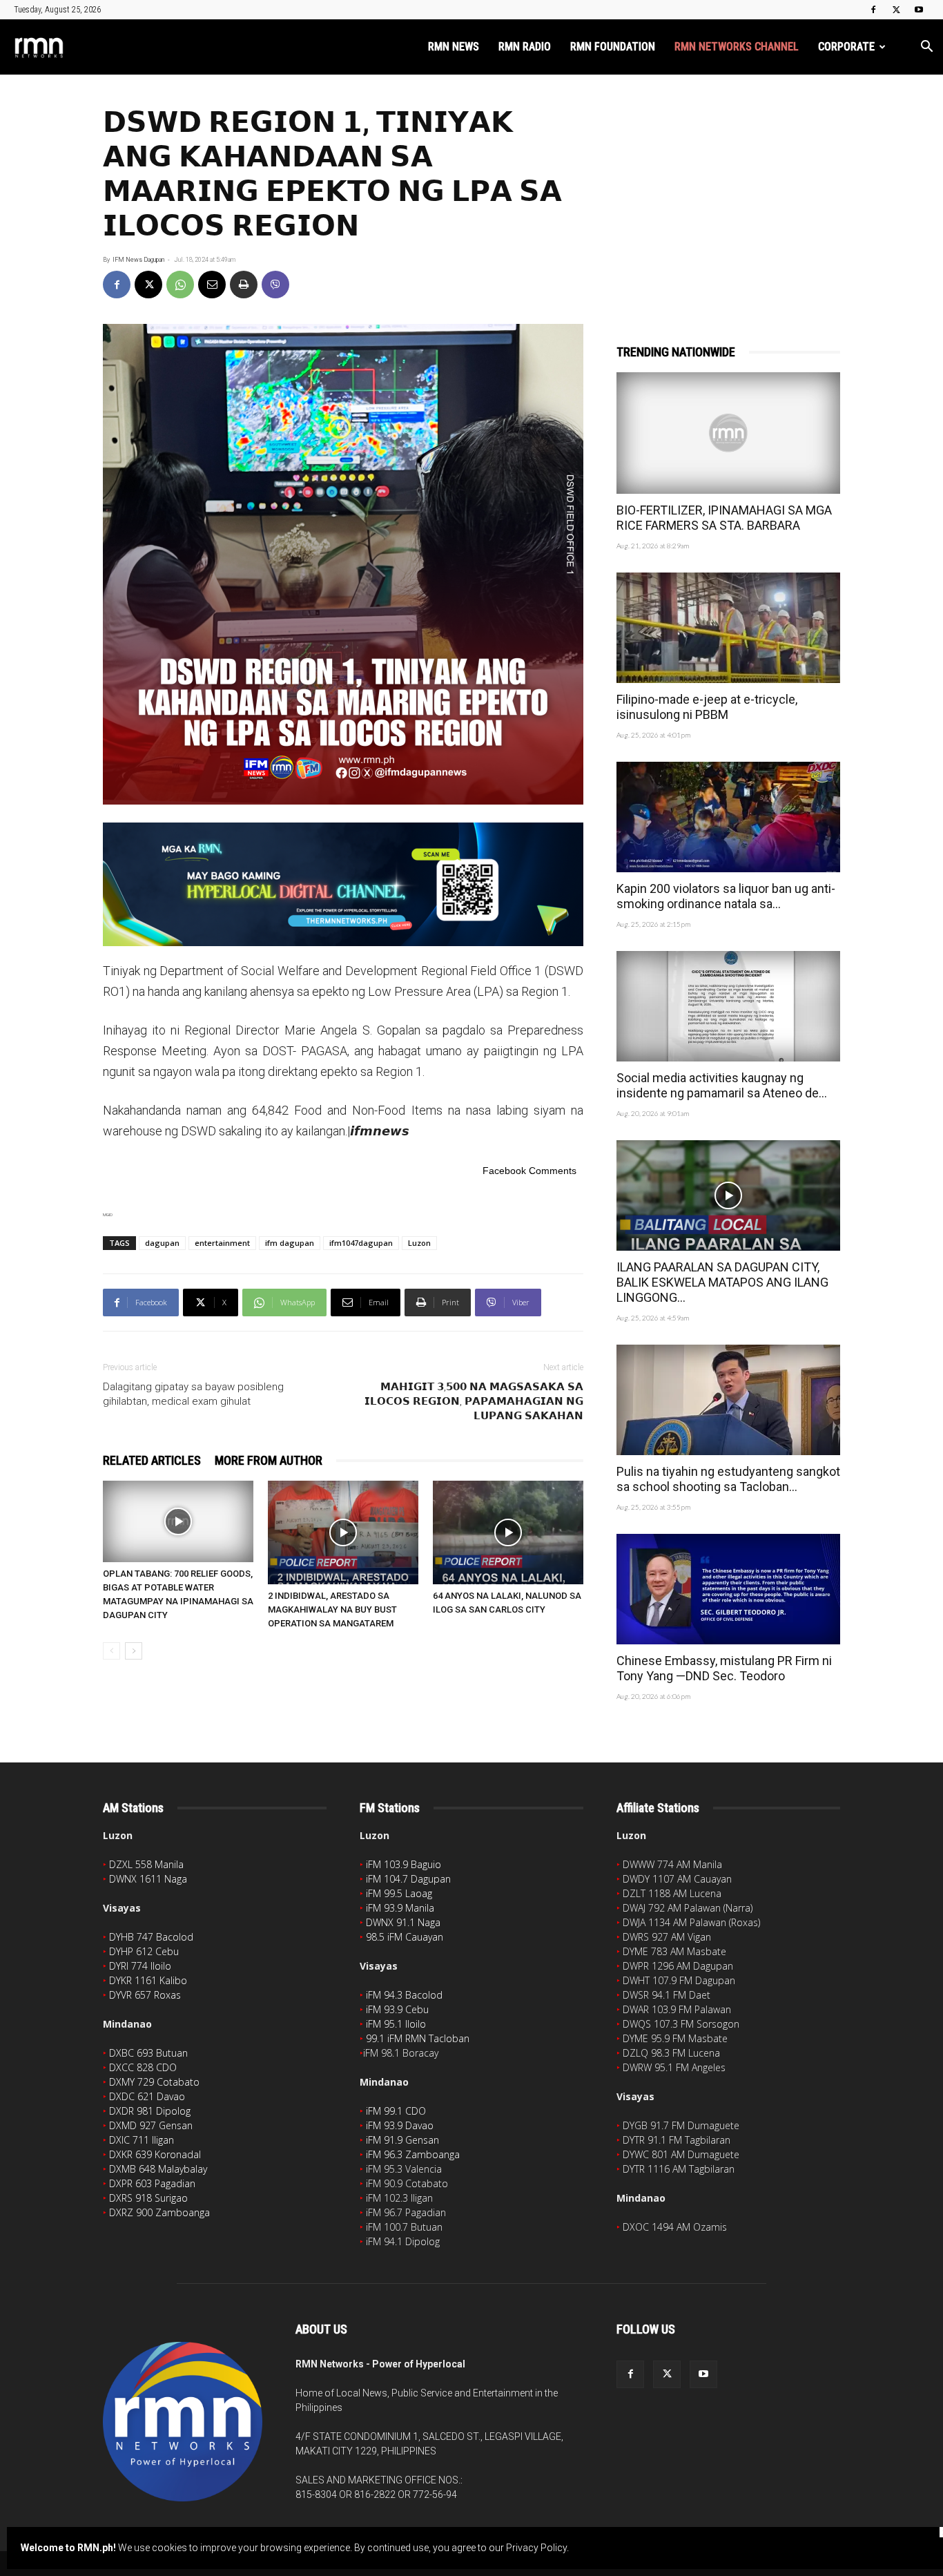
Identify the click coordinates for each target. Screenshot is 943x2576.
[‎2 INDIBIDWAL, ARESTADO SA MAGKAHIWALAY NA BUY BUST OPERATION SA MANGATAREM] (343, 1532)
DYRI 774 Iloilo (140, 1966)
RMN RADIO (525, 47)
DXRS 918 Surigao (148, 2198)
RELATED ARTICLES (152, 1460)
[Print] (244, 285)
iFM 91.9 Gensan (402, 2140)
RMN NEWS (454, 47)
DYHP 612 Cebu (144, 1951)
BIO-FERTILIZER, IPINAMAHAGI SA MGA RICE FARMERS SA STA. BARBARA (724, 518)
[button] (926, 48)
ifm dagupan (290, 1243)
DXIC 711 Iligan (142, 2140)
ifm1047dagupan (361, 1243)
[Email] (212, 285)
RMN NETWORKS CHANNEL (737, 47)
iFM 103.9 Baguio (404, 1864)
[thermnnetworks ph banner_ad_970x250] (343, 884)
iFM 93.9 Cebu (397, 2009)
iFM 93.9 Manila (400, 1908)
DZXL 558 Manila (146, 1864)
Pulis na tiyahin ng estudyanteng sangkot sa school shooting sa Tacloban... (728, 1479)
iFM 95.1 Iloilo (396, 2024)
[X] (896, 10)
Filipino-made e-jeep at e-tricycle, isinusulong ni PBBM (707, 707)
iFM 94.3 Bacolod (404, 1995)
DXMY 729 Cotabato (154, 2082)
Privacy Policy (536, 2548)
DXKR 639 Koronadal (155, 2154)
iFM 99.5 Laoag (399, 1893)
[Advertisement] (728, 191)
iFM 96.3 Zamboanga (413, 2154)
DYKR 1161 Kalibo (148, 1980)
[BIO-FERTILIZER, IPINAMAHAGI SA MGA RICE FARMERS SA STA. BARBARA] (728, 433)
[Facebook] (873, 10)
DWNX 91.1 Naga (403, 1922)
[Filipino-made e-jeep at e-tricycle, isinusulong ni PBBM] (728, 628)
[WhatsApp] (180, 285)
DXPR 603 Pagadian (152, 2183)
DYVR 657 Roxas (145, 1995)
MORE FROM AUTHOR (269, 1460)
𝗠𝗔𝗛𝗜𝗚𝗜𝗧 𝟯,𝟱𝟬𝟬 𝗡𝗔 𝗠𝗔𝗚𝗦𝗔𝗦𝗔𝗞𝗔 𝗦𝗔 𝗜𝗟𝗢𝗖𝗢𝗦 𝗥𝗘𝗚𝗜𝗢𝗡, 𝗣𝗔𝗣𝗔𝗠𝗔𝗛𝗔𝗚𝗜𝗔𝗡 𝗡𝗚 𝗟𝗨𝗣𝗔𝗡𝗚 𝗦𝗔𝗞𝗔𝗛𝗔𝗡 (474, 1401)
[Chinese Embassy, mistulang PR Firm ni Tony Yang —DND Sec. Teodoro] (728, 1589)
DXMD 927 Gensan (151, 2125)
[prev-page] (111, 1651)
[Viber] (275, 285)
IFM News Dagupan (138, 260)
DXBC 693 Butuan (148, 2053)
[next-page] (134, 1651)
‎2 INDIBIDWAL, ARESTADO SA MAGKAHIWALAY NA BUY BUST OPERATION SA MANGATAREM (332, 1609)
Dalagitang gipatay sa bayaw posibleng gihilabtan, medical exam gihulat (193, 1394)
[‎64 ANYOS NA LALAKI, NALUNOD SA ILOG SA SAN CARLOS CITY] (508, 1532)
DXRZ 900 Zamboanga (159, 2212)
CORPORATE (846, 47)
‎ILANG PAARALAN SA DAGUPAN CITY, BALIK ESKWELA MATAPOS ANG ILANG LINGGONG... (722, 1282)
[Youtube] (919, 10)
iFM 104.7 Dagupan (408, 1879)
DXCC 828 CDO (143, 2067)
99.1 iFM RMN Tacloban (418, 2038)
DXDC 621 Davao (147, 2096)
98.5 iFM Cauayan (405, 1937)
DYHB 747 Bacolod (151, 1937)
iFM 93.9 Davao (400, 2125)
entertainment (222, 1243)
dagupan (162, 1243)
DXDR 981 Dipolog (150, 2111)
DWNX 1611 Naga (148, 1879)
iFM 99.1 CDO (396, 2111)
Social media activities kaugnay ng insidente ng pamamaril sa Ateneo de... (722, 1085)
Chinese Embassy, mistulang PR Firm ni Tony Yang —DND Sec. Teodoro (724, 1668)
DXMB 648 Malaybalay (158, 2169)
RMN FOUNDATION (613, 47)
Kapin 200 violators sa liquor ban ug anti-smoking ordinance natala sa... (726, 896)
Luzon (419, 1243)
